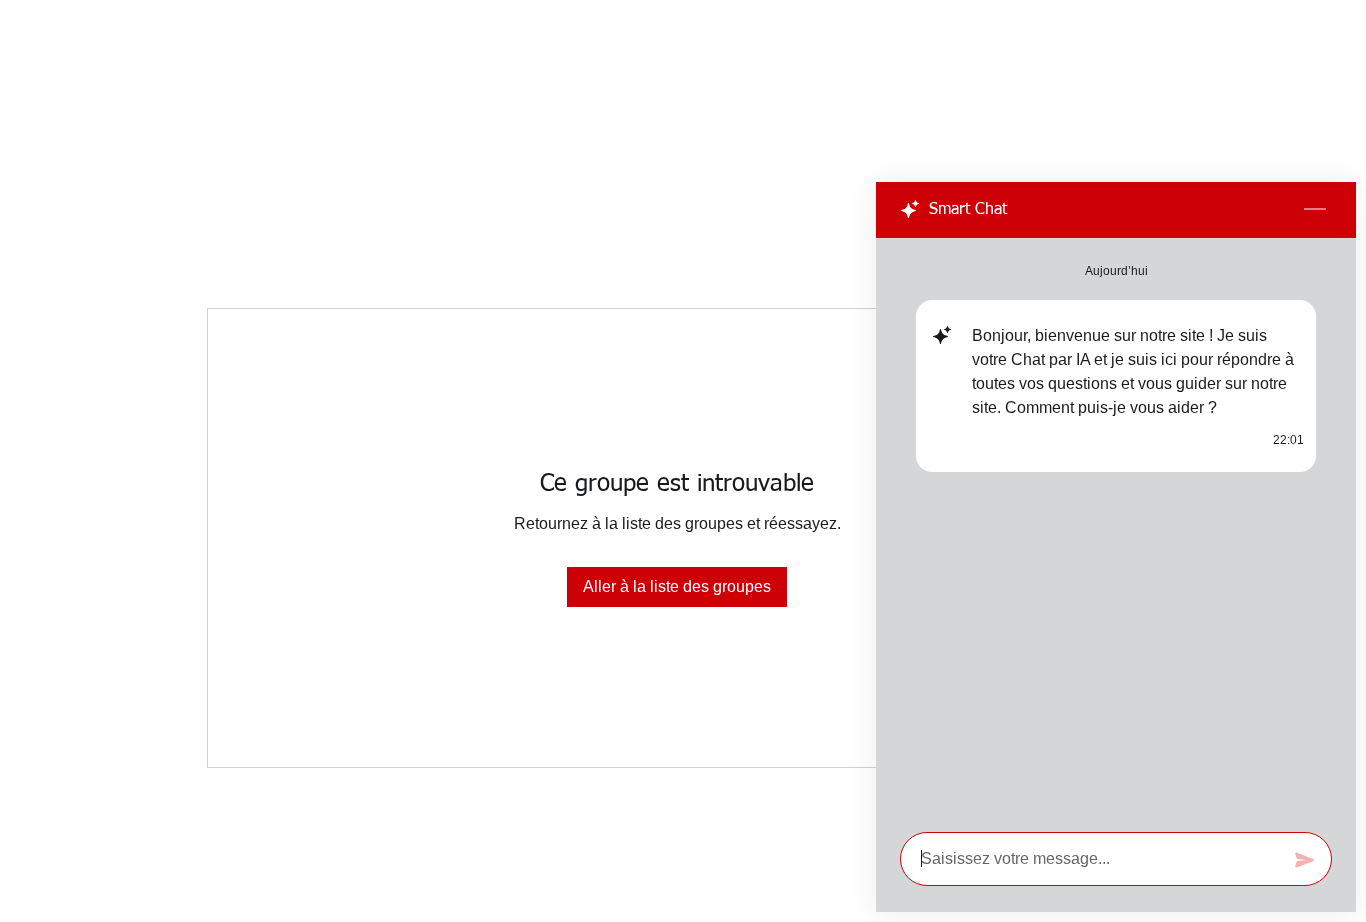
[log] (1116, 529)
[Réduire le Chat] (1315, 210)
